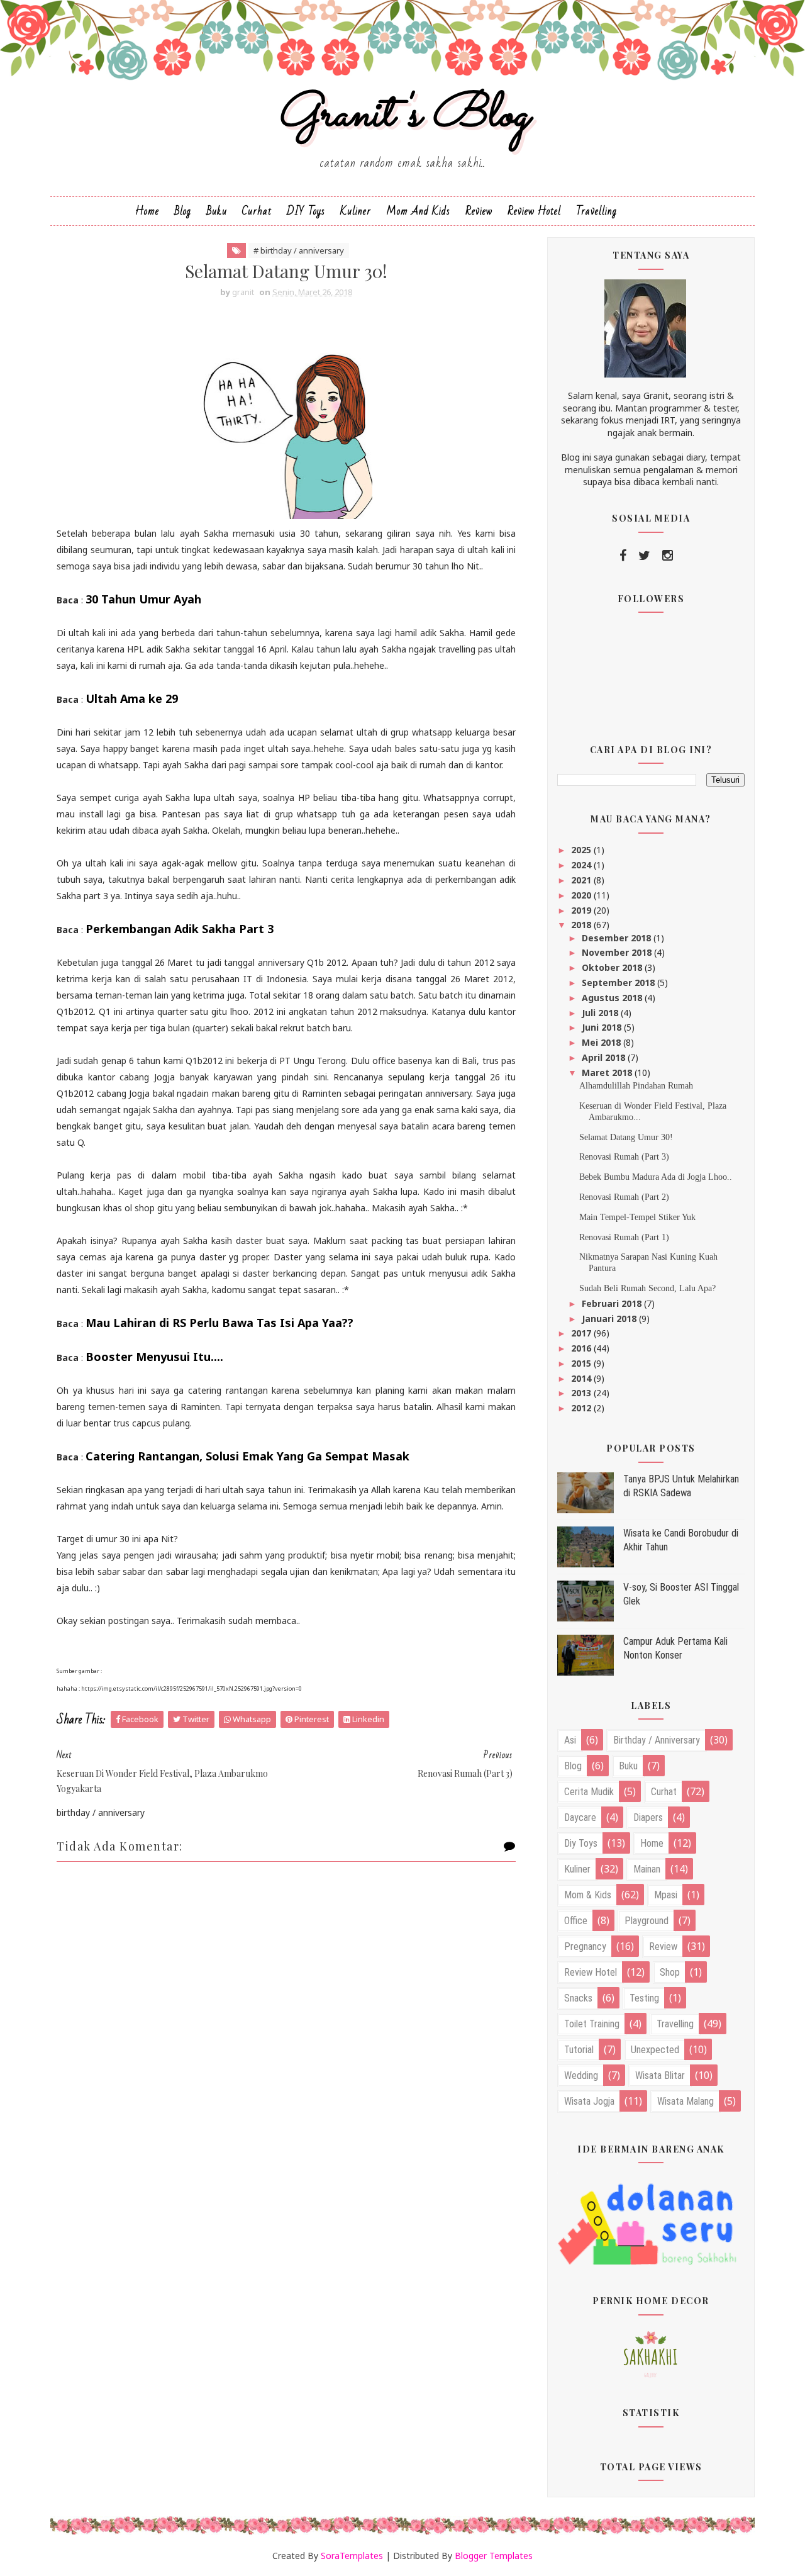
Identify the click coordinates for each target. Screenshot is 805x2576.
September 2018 (619, 983)
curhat (664, 1792)
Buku (217, 211)
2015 (582, 1363)
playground (647, 1921)
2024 (582, 865)
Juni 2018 (603, 1027)
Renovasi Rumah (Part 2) (624, 1197)
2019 (582, 910)
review (663, 1946)
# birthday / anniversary (299, 250)
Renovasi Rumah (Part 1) (624, 1237)
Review (479, 211)
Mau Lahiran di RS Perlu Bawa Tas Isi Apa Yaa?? (219, 1323)
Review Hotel (534, 211)
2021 (582, 880)
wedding (581, 2075)
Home (147, 211)
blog (573, 1766)
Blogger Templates (494, 2556)
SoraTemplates (352, 2556)
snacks (578, 1998)
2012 (582, 1408)
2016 (582, 1348)
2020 (582, 895)
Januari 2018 (610, 1319)
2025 (582, 850)
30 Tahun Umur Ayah (143, 599)
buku (628, 1766)
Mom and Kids (418, 211)
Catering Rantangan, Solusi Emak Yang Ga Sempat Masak (247, 1456)
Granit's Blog (403, 115)
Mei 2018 (602, 1042)
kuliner (577, 1869)
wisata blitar (660, 2075)
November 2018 (618, 952)
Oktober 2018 (613, 967)
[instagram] (668, 556)
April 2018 (605, 1057)
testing (644, 1998)
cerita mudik (589, 1792)
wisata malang (686, 2101)
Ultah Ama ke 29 (132, 698)
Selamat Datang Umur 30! (626, 1137)
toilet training (592, 2024)
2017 (582, 1333)
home (652, 1843)
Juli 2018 (601, 1013)
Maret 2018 (608, 1072)
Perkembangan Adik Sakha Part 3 (180, 929)
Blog (183, 211)
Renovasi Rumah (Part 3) (624, 1157)
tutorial (579, 2050)
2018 (582, 925)
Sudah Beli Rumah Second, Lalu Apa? (647, 1288)
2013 (582, 1393)
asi (570, 1740)
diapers (648, 1817)
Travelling (597, 211)
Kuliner (356, 211)
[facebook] (623, 556)
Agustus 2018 (613, 998)
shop (670, 1972)
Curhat (257, 211)
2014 (582, 1378)
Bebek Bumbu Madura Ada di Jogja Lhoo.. (656, 1177)
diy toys (581, 1843)
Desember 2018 (618, 938)
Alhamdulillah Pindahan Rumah (636, 1086)
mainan (647, 1869)
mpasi (666, 1895)
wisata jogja (589, 2101)
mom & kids (588, 1895)
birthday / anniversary (657, 1740)
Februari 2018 (613, 1303)
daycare (580, 1817)
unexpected (655, 2050)
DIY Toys (306, 211)
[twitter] (644, 556)
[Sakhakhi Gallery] (651, 2353)
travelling (675, 2024)
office (576, 1921)
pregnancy (585, 1946)
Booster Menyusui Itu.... (154, 1357)
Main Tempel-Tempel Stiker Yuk (637, 1217)
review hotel (591, 1972)
